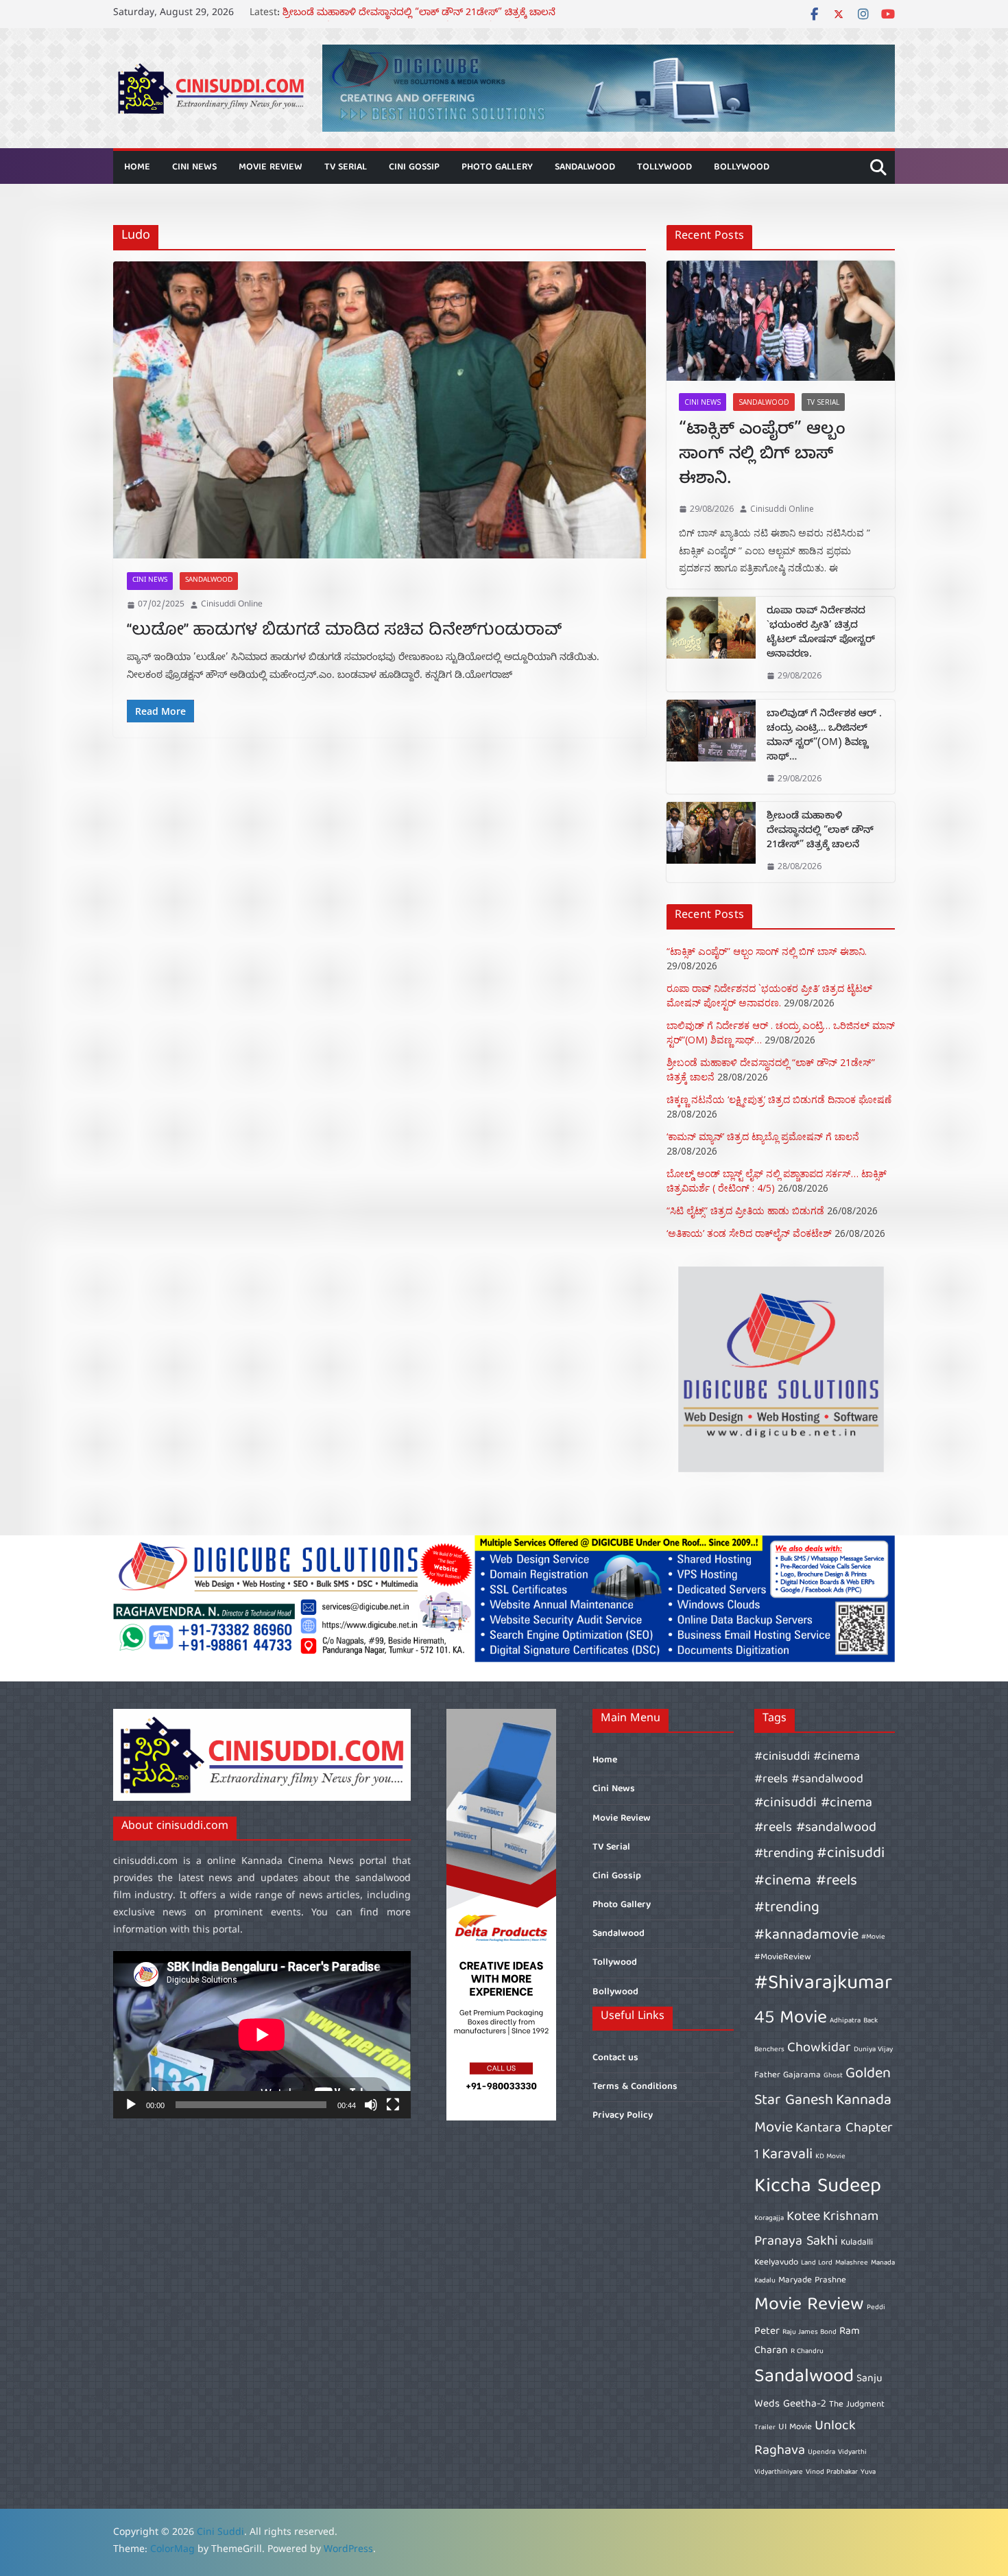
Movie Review (271, 167)
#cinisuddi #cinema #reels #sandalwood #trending (815, 1829)
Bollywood (742, 167)
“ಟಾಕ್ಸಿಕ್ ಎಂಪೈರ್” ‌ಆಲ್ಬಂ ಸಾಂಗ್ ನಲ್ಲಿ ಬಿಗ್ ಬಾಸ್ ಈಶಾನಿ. (762, 456)
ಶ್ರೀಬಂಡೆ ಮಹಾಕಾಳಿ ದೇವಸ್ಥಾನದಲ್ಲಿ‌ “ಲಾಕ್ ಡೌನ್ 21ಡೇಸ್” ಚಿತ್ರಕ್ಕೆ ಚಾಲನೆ (820, 832)
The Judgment (857, 2405)
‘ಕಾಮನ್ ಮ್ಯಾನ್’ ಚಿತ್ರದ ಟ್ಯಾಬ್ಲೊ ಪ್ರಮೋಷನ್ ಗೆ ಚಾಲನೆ (763, 1136)
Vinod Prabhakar (832, 2472)
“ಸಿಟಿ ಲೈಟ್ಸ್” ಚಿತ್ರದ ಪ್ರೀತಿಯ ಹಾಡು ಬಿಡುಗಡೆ (745, 1210)
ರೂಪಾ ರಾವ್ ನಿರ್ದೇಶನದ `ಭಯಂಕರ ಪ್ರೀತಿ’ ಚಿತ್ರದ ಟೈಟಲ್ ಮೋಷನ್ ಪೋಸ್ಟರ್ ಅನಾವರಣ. (821, 634)
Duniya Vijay (873, 2050)
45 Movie (791, 2019)
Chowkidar (819, 2048)
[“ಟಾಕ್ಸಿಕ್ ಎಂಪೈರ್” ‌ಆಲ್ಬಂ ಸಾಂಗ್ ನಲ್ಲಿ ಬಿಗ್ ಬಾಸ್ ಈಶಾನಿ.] (781, 321)
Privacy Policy (623, 2116)
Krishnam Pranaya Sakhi (816, 2229)
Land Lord (817, 2263)
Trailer (765, 2428)
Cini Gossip (414, 167)
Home (137, 167)
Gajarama (802, 2076)
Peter (767, 2331)
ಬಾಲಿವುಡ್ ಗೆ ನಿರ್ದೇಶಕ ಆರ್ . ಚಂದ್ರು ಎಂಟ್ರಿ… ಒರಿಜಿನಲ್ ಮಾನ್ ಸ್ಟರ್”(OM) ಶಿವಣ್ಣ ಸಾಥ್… (824, 737)
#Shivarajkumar (823, 1984)
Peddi (876, 2308)
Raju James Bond (809, 2332)
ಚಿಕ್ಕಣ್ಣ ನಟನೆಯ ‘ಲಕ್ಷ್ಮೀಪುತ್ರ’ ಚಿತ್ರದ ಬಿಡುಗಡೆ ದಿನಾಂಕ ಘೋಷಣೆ (779, 1099)
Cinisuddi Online (232, 605)
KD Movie (830, 2157)
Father (767, 2076)
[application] (262, 2035)
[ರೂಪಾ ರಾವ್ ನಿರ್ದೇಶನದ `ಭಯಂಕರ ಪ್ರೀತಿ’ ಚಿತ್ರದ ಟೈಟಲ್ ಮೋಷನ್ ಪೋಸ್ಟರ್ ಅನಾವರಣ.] (711, 644)
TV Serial (346, 167)
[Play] (131, 2105)
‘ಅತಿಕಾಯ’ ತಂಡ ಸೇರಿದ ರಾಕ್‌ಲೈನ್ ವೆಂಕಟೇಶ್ (749, 1233)
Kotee (803, 2217)
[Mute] (371, 2105)
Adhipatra (845, 2021)
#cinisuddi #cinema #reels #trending (819, 1881)
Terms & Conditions (635, 2087)
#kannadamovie (806, 1936)
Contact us (615, 2058)
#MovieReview (783, 1958)
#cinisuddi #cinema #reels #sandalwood (809, 1768)
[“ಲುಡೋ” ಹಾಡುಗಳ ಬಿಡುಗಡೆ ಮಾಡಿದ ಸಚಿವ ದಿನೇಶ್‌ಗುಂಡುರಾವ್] (380, 410)
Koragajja (769, 2219)
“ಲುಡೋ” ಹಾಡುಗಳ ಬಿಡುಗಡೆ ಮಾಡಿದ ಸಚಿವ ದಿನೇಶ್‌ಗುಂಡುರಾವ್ (344, 631)
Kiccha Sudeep (818, 2187)
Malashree (852, 2263)
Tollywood (664, 167)
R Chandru (807, 2352)
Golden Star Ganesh (823, 2088)
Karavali (787, 2155)
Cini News (194, 167)
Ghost (833, 2076)
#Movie (873, 1937)
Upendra (821, 2453)
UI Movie (795, 2427)
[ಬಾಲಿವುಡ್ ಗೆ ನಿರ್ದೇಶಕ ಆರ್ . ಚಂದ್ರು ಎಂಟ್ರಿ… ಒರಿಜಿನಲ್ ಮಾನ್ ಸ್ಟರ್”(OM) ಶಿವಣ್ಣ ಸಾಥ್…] (711, 747)
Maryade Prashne (812, 2281)
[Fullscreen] (393, 2105)
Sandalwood (585, 167)
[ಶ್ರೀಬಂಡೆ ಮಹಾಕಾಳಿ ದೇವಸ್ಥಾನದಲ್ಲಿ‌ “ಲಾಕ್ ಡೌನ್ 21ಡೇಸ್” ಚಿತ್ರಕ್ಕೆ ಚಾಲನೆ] (711, 842)
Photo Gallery (497, 167)
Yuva (868, 2472)
